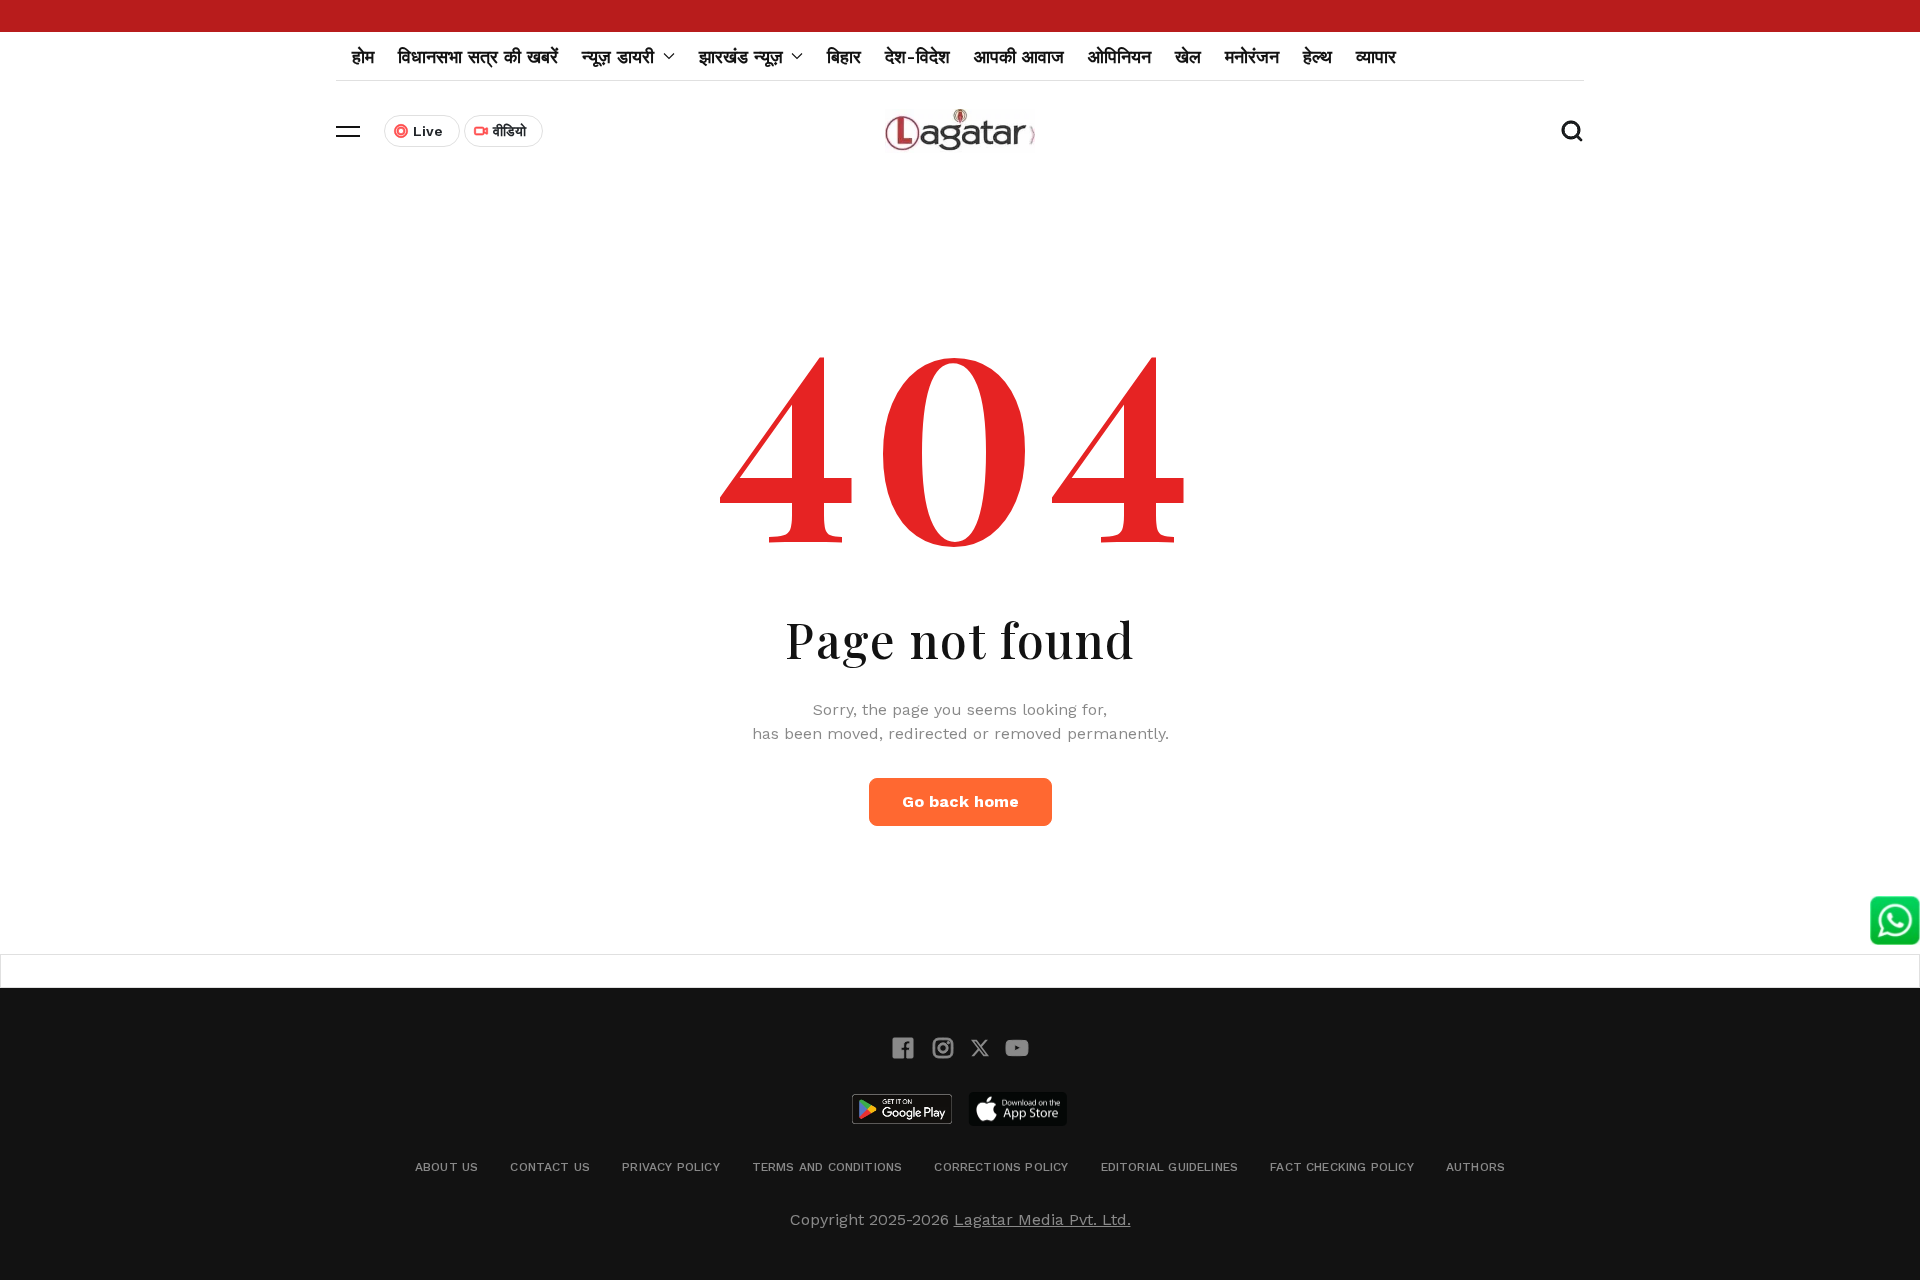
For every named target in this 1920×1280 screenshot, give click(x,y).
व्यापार (1376, 56)
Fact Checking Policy (1342, 1167)
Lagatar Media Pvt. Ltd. (1042, 1219)
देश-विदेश (917, 56)
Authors (1475, 1167)
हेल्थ (1317, 56)
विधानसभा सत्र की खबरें (478, 56)
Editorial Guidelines (1170, 1167)
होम (363, 56)
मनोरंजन (1252, 56)
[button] (348, 131)
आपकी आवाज (1019, 56)
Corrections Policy (1001, 1167)
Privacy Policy (671, 1167)
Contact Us (550, 1167)
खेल (1188, 56)
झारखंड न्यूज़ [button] (741, 56)
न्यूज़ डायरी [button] (618, 56)
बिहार (844, 56)
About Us (446, 1167)
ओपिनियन (1119, 56)
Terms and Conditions (827, 1167)
